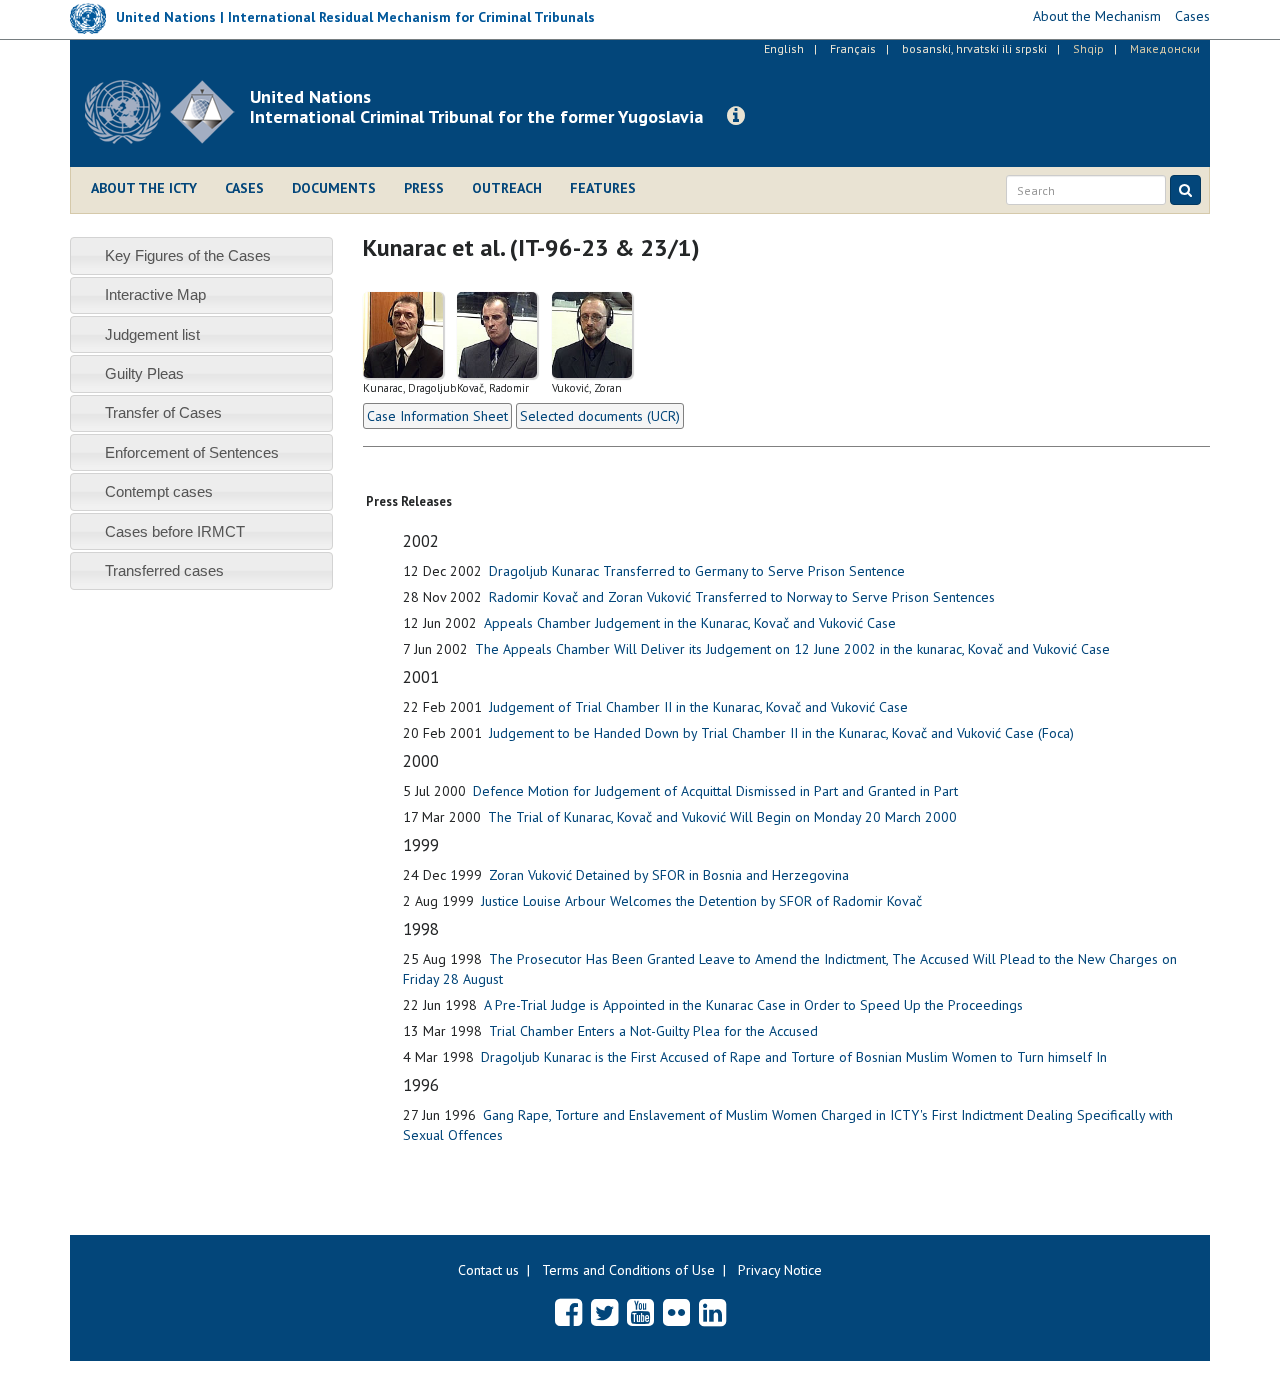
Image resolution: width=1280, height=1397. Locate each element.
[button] (736, 116)
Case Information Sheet (437, 416)
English (784, 48)
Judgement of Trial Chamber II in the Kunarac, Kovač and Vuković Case (698, 707)
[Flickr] (676, 1312)
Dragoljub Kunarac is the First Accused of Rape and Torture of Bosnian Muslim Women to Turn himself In (794, 1057)
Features (603, 188)
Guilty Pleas (144, 373)
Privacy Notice (780, 1270)
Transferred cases (164, 570)
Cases (244, 188)
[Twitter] (604, 1312)
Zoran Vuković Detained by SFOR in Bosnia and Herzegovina (669, 875)
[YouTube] (640, 1312)
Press (424, 188)
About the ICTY (144, 188)
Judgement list (152, 334)
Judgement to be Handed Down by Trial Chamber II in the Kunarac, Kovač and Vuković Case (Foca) (781, 733)
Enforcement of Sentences (192, 452)
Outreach (507, 188)
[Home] (167, 112)
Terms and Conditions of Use (628, 1270)
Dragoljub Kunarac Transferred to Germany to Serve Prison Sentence (697, 571)
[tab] (201, 255)
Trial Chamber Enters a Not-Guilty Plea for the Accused (653, 1031)
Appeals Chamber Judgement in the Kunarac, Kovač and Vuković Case (690, 623)
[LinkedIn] (712, 1312)
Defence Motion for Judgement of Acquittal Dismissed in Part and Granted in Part (715, 791)
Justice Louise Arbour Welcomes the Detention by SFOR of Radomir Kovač (701, 901)
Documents (334, 188)
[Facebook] (568, 1312)
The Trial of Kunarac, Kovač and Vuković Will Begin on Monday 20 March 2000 (722, 817)
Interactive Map (155, 294)
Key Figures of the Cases (188, 255)
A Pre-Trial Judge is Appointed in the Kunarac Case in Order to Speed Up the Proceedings (753, 1005)
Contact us (488, 1270)
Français (853, 48)
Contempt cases (159, 491)
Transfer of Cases (163, 412)
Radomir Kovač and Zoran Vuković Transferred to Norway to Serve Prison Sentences (742, 597)
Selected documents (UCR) (600, 416)
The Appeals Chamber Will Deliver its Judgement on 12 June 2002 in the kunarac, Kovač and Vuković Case (792, 649)
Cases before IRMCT (175, 531)
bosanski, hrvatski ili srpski (974, 48)
